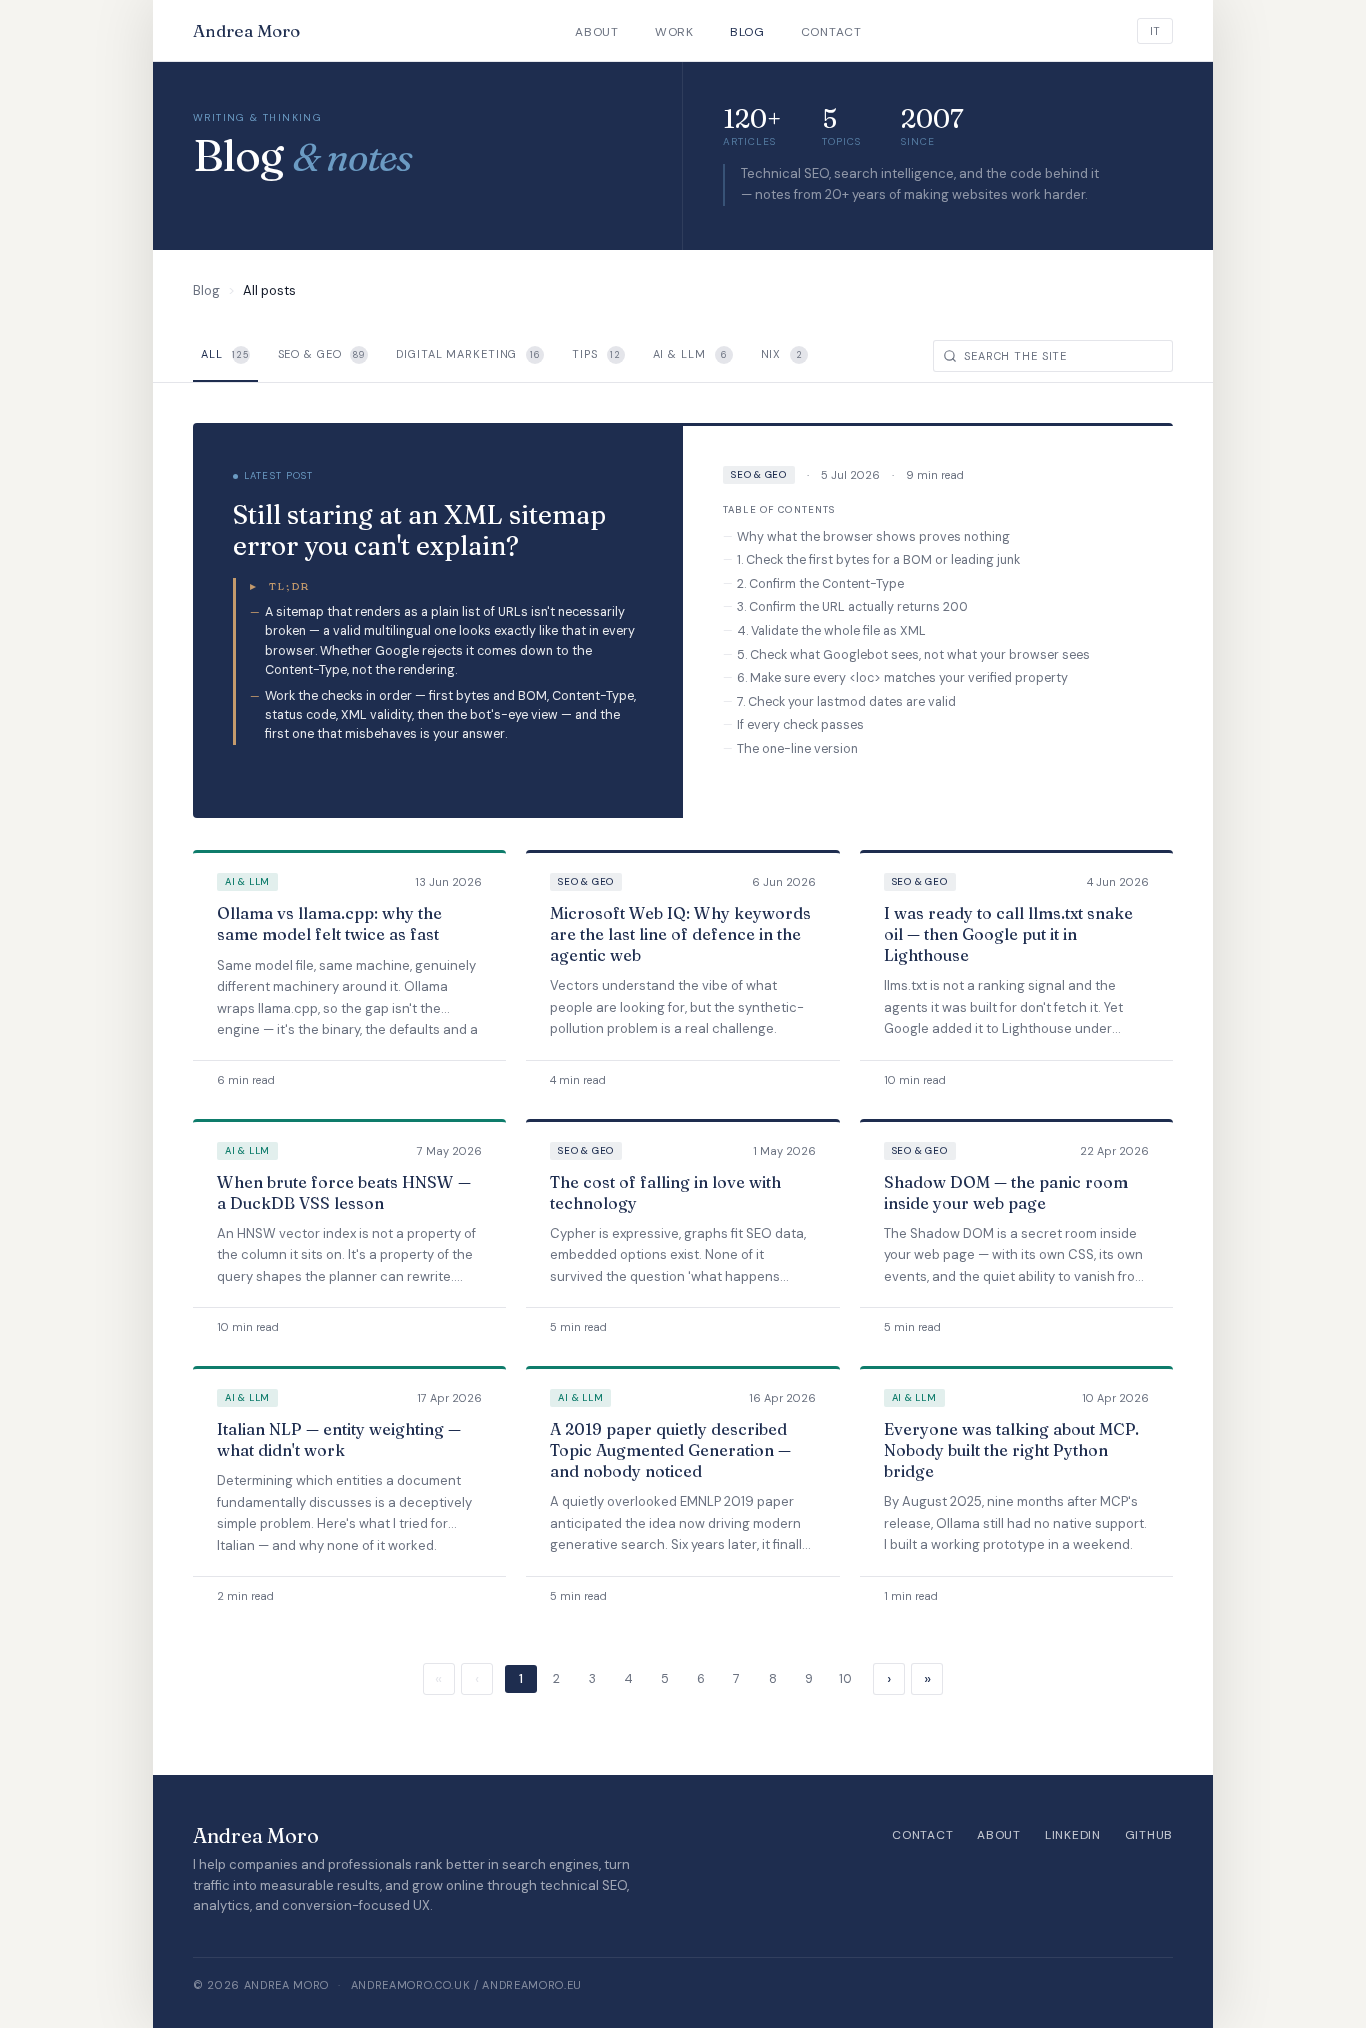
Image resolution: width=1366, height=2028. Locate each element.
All (225, 354)
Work (674, 32)
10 (845, 1679)
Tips (596, 354)
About (597, 32)
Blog (747, 32)
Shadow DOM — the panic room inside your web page (1006, 1192)
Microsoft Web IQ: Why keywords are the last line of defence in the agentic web (680, 934)
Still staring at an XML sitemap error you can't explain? (419, 530)
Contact (831, 32)
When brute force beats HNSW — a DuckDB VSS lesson (344, 1192)
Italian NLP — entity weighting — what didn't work (339, 1439)
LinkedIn (1073, 1835)
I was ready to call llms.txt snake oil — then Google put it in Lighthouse (1008, 934)
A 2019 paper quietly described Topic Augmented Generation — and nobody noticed (670, 1450)
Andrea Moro (246, 30)
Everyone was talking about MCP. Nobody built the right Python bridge (1011, 1450)
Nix (782, 354)
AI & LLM (690, 354)
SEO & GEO (322, 354)
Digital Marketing (468, 354)
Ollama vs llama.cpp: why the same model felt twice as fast (329, 923)
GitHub (1149, 1835)
